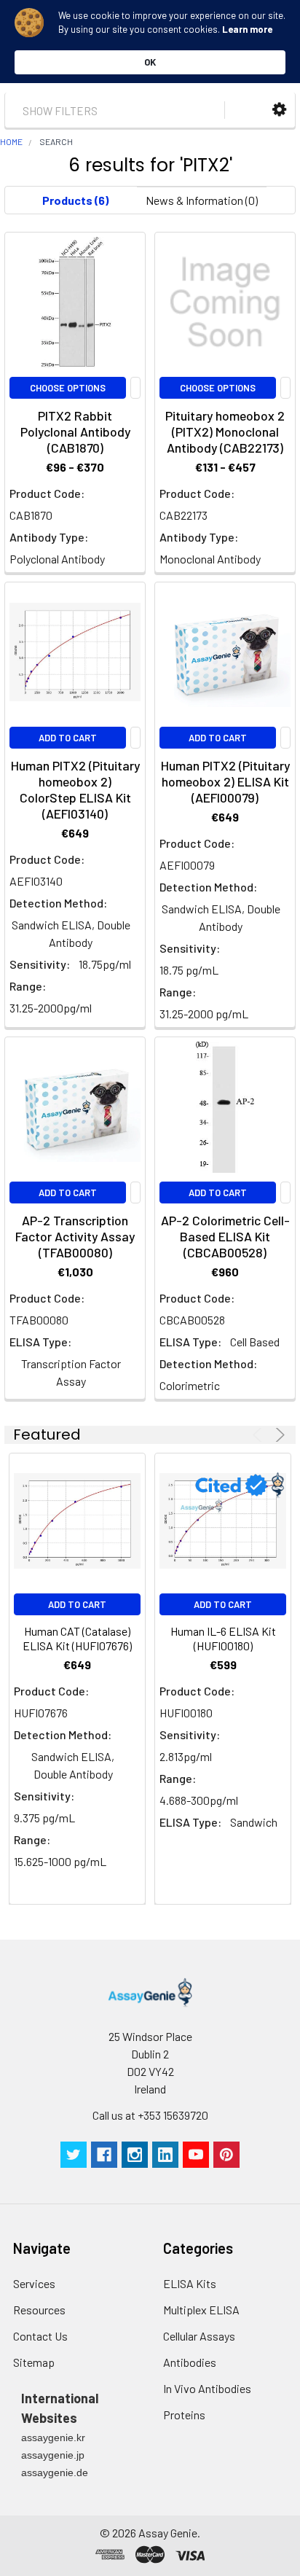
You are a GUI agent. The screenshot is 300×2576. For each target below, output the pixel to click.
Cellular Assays (199, 2336)
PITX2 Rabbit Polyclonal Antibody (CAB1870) (75, 432)
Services (34, 2283)
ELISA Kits (190, 2283)
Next (278, 1435)
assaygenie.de (55, 2472)
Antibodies (190, 2362)
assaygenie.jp (53, 2455)
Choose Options (68, 388)
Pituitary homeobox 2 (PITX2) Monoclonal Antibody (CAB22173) (225, 432)
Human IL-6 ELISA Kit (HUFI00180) (223, 1638)
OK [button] (150, 62)
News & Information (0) (202, 200)
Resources (39, 2310)
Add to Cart (68, 738)
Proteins (184, 2415)
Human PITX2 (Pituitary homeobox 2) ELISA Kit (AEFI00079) (225, 781)
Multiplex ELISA (201, 2310)
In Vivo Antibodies (207, 2388)
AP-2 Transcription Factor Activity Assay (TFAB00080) (75, 1236)
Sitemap (34, 2362)
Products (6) (75, 200)
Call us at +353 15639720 (150, 2115)
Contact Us (40, 2336)
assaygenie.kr (53, 2438)
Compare (135, 388)
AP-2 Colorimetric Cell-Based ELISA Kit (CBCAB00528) (225, 1236)
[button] (279, 110)
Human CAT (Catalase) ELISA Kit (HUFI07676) (77, 1638)
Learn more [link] (247, 29)
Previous (260, 1435)
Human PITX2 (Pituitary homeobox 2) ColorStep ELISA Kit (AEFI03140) (75, 789)
